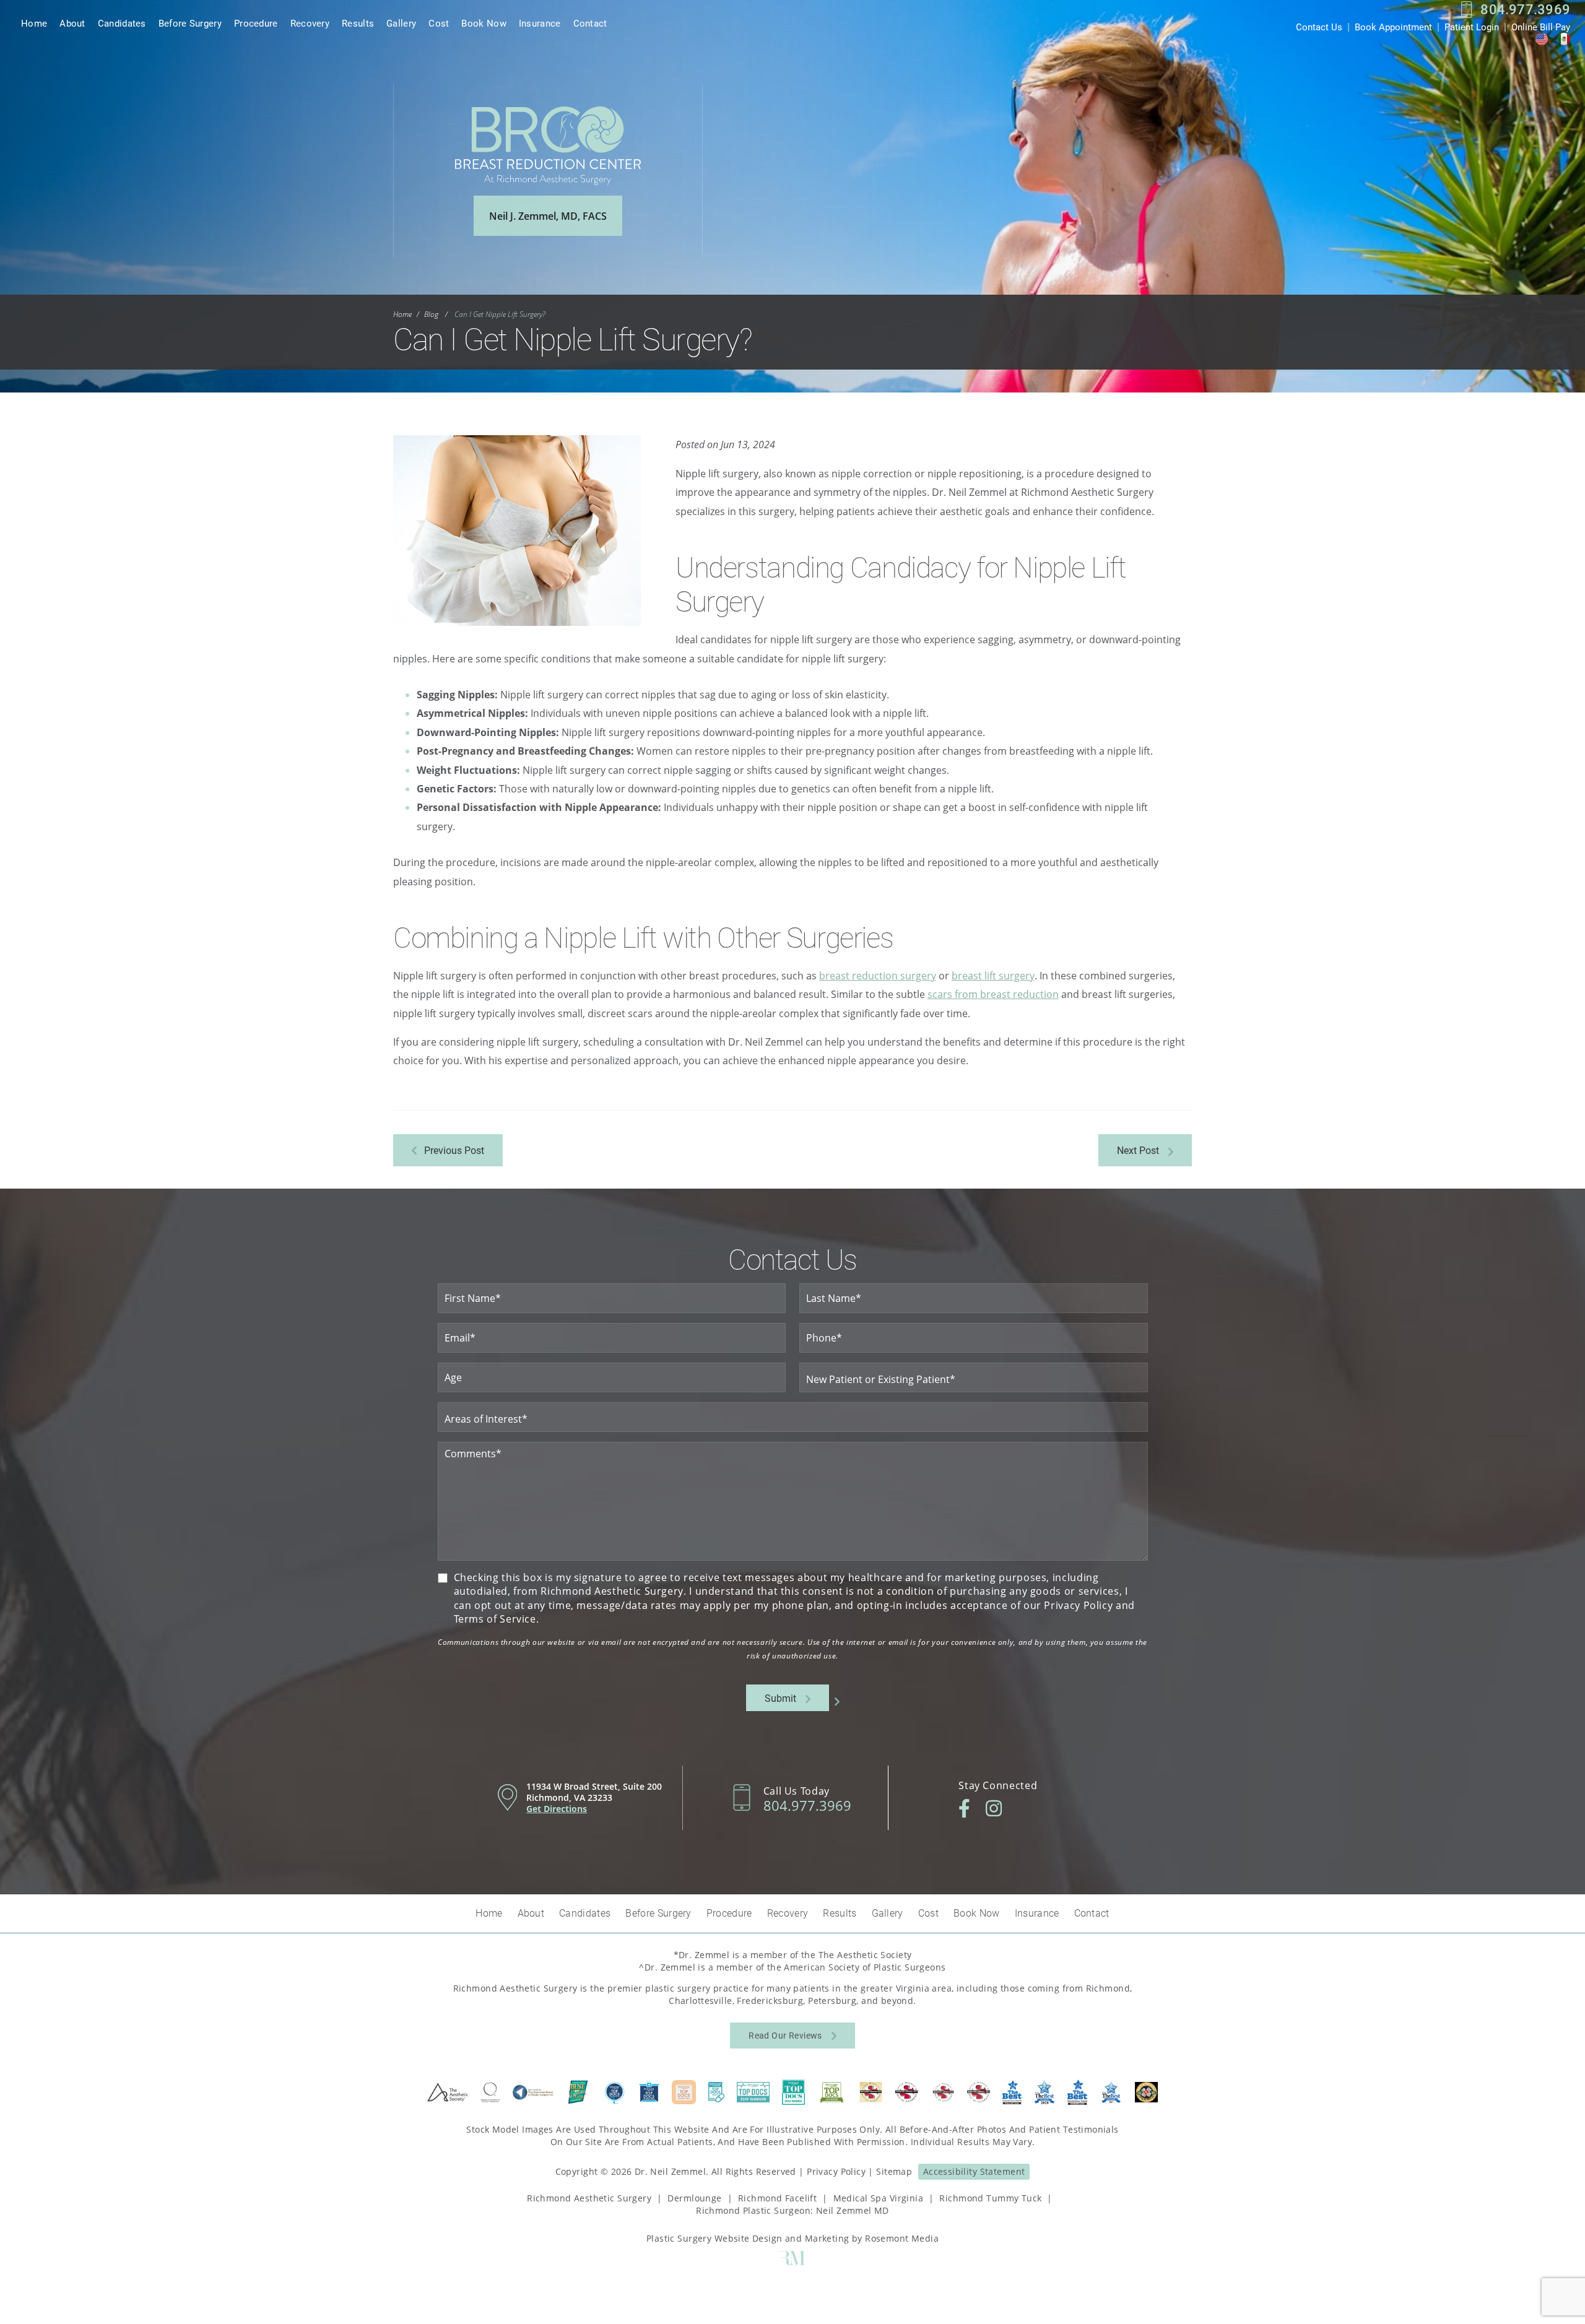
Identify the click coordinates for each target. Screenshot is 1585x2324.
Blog (431, 314)
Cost (439, 23)
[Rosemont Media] (792, 2262)
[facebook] (964, 1808)
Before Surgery (190, 23)
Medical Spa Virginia (878, 2198)
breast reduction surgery (878, 976)
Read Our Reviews (785, 2035)
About (72, 23)
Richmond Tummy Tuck (990, 2198)
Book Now (484, 23)
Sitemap (894, 2171)
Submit (780, 1698)
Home (34, 23)
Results (358, 23)
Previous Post (454, 1150)
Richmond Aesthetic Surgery (589, 2198)
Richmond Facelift (777, 2198)
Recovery (310, 23)
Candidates (122, 23)
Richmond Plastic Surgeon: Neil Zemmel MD (792, 2210)
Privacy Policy (836, 2171)
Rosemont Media (902, 2238)
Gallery (401, 23)
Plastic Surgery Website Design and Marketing (748, 2238)
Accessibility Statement (974, 2171)
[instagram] (994, 1808)
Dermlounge (694, 2198)
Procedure (256, 23)
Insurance (540, 23)
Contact (590, 23)
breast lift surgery (993, 976)
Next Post (1138, 1150)
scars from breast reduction (993, 994)
